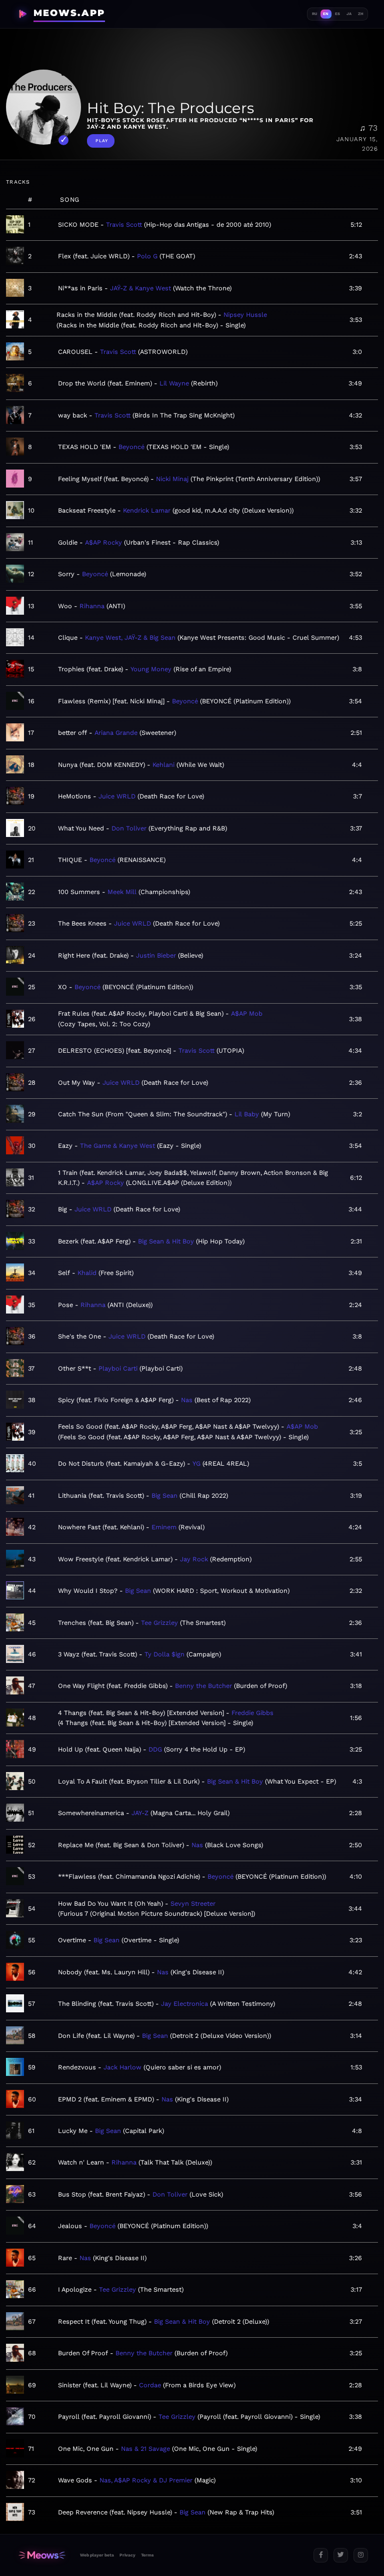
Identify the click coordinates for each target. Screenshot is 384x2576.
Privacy (127, 2555)
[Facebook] (321, 2555)
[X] (341, 2555)
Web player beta (97, 2555)
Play (102, 141)
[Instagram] (361, 2555)
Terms (147, 2555)
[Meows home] (42, 2555)
